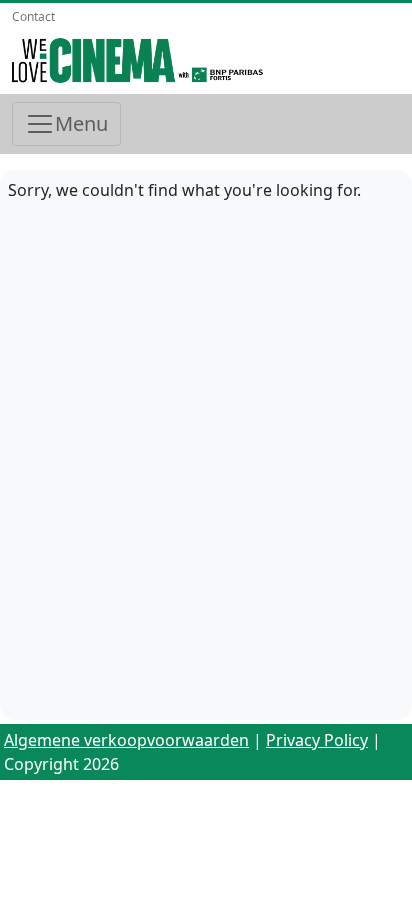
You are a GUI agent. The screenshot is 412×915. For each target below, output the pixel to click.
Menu (81, 123)
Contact (33, 16)
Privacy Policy (317, 740)
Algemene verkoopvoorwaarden (126, 740)
